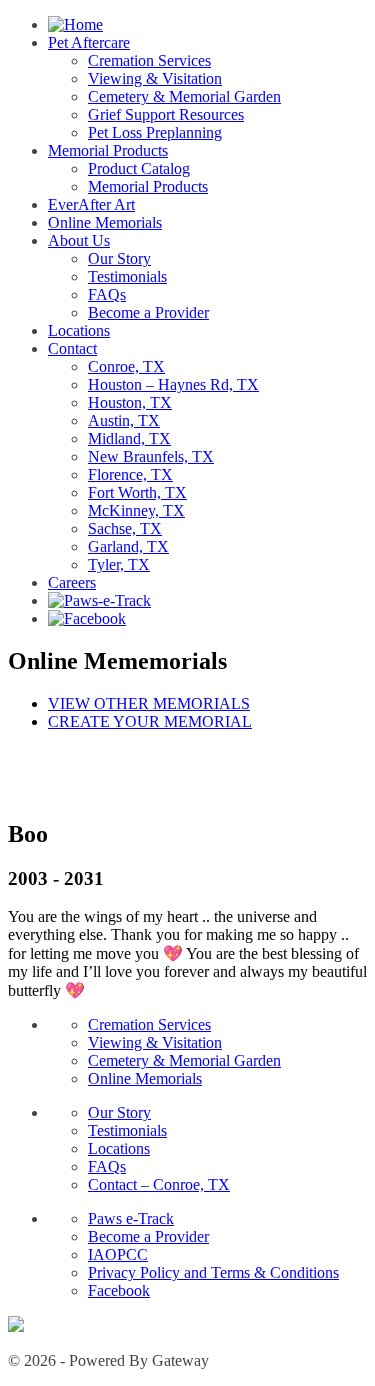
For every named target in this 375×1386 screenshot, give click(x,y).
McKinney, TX (136, 510)
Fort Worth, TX (137, 492)
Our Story (119, 258)
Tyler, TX (119, 564)
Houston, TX (130, 402)
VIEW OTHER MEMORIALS (149, 703)
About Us (79, 240)
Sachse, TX (125, 528)
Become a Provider (148, 312)
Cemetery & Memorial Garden (184, 96)
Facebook (119, 1290)
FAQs (107, 294)
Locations (79, 330)
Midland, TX (129, 438)
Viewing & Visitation (155, 78)
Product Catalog (139, 168)
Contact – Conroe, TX (159, 1184)
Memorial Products (108, 150)
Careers (72, 582)
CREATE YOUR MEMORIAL (150, 721)
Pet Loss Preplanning (155, 132)
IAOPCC (118, 1254)
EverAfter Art (91, 204)
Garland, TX (128, 546)
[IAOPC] (16, 1326)
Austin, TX (124, 420)
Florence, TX (130, 474)
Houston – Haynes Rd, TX (173, 384)
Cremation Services (149, 60)
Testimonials (127, 276)
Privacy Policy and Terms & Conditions (213, 1272)
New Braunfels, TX (151, 456)
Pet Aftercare (89, 42)
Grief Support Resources (166, 114)
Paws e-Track (131, 1218)
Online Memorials (105, 222)
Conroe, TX (126, 366)
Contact (72, 348)
